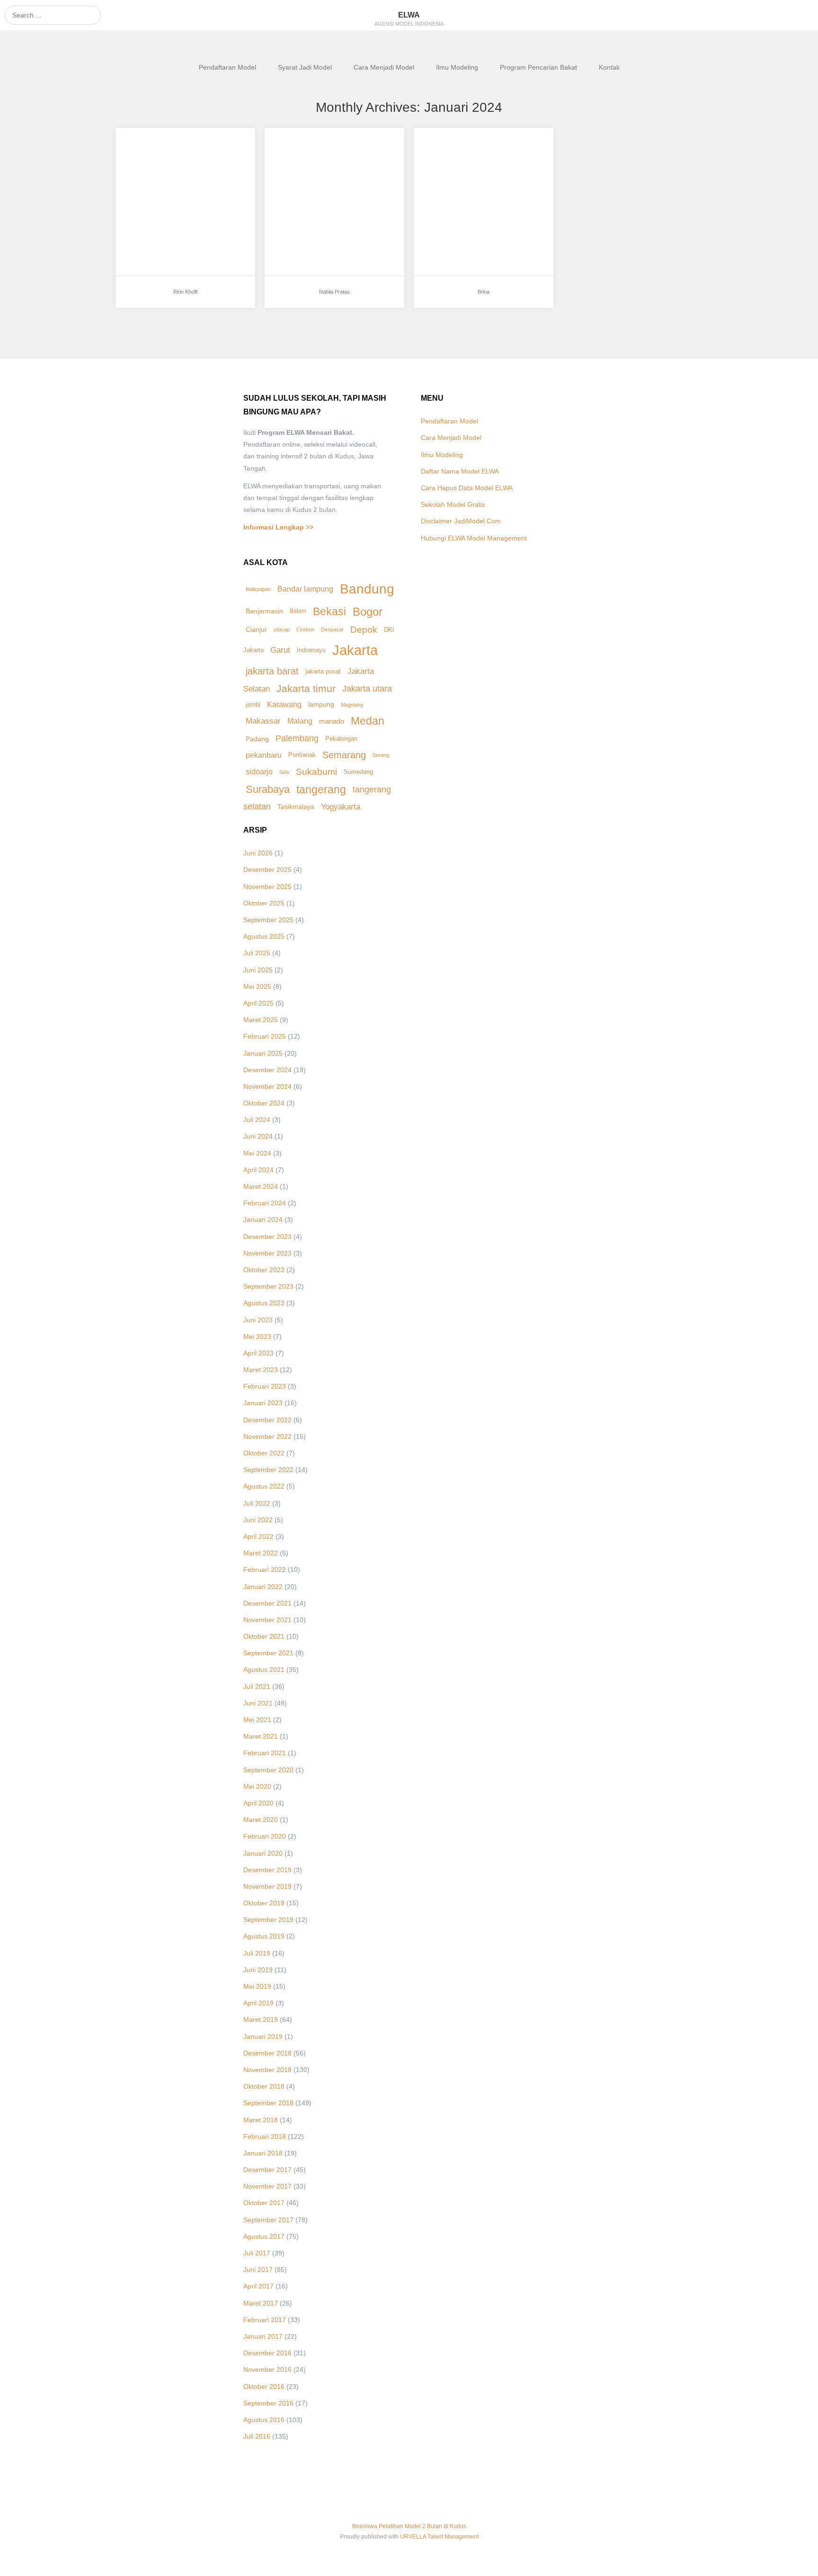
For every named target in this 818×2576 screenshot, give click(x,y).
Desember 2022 (267, 1420)
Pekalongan (341, 739)
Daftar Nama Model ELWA (460, 471)
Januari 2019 (263, 2037)
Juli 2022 (257, 1503)
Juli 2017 (257, 2253)
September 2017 (268, 2220)
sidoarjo (259, 772)
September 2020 (268, 1770)
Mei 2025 (257, 987)
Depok (364, 630)
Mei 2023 (257, 1337)
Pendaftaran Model (227, 67)
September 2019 (268, 1920)
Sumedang (358, 772)
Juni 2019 (258, 1970)
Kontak (609, 67)
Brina (440, 160)
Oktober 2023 (264, 1270)
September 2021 (268, 1653)
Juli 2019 (257, 1953)
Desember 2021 (267, 1603)
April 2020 (258, 1803)
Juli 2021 (257, 1687)
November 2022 (267, 1436)
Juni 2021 (258, 1703)
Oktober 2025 (264, 903)
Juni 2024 (258, 1136)
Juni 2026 (258, 853)
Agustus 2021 (264, 1669)
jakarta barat (272, 671)
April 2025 (258, 1003)
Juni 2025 (258, 970)
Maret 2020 (261, 1820)
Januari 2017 (263, 2336)
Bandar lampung (305, 589)
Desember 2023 (267, 1237)
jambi (253, 705)
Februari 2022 (265, 1570)
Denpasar (332, 629)
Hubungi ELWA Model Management (474, 538)
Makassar (263, 721)
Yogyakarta (341, 807)
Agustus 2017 (264, 2236)
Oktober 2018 (264, 2086)
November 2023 (267, 1253)
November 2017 (267, 2186)
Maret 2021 (261, 1736)
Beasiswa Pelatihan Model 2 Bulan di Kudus (409, 2526)
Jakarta (355, 650)
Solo (284, 772)
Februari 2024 (265, 1203)
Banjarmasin (264, 611)
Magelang (352, 705)
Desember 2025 (267, 870)
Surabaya (268, 789)
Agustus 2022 (264, 1486)
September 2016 (268, 2403)
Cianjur (256, 630)
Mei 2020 (257, 1786)
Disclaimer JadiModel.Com (461, 521)
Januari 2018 (263, 2153)
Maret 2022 (261, 1553)
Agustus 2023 (264, 1303)
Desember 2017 (267, 2170)
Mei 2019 (257, 1986)
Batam (298, 611)
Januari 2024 (263, 1220)
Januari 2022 (263, 1587)
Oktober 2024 (264, 1103)
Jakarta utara (367, 689)
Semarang (344, 755)
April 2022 (258, 1536)
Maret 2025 (261, 1020)
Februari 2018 (265, 2136)
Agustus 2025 (264, 936)
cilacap (282, 629)
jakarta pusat (323, 671)
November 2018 (267, 2070)
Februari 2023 (265, 1386)
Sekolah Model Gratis (453, 504)
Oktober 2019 (264, 1903)
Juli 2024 (257, 1120)
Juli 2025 (257, 953)
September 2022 (268, 1470)
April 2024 (258, 1170)
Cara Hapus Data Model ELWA (467, 488)
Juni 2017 (258, 2270)
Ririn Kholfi (151, 160)
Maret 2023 (261, 1370)
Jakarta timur (306, 689)
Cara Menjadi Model (384, 67)
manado (332, 721)
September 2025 (268, 920)
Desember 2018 (267, 2053)
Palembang (297, 738)
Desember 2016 (267, 2353)
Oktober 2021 (264, 1636)
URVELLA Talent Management (439, 2537)
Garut (280, 650)
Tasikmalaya (296, 807)
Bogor (368, 612)
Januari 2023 (263, 1403)
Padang (257, 739)
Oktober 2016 (264, 2387)
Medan (368, 721)
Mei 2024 (257, 1153)
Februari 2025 (265, 1036)
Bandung (367, 589)
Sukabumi (316, 772)
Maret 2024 (261, 1186)
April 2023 (258, 1353)
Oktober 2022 (264, 1453)
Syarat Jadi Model (305, 67)
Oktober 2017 (264, 2203)
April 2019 (258, 2003)
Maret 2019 (261, 2020)
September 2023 (268, 1286)
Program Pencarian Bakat (538, 67)
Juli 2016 (257, 2436)
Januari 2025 (263, 1053)
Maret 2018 (261, 2120)
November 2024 (267, 1086)
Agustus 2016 (264, 2420)
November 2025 (267, 887)
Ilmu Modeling (457, 67)
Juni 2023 (258, 1320)
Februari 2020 (265, 1836)
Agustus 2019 (264, 1936)
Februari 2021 (265, 1753)
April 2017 (258, 2286)
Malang (300, 721)
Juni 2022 (258, 1520)
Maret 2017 (261, 2303)
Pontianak (302, 755)
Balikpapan (258, 589)
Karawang (284, 705)
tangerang (321, 790)
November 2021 (267, 1620)
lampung (321, 705)
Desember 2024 (267, 1070)
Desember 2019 (267, 1870)
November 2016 (267, 2370)
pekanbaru (264, 755)
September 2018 (268, 2103)
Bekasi (329, 611)
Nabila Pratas (305, 160)
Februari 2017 (265, 2320)
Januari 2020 (263, 1853)
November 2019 (267, 1886)
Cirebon (305, 629)
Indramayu (311, 650)
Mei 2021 (257, 1720)
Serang (381, 755)
